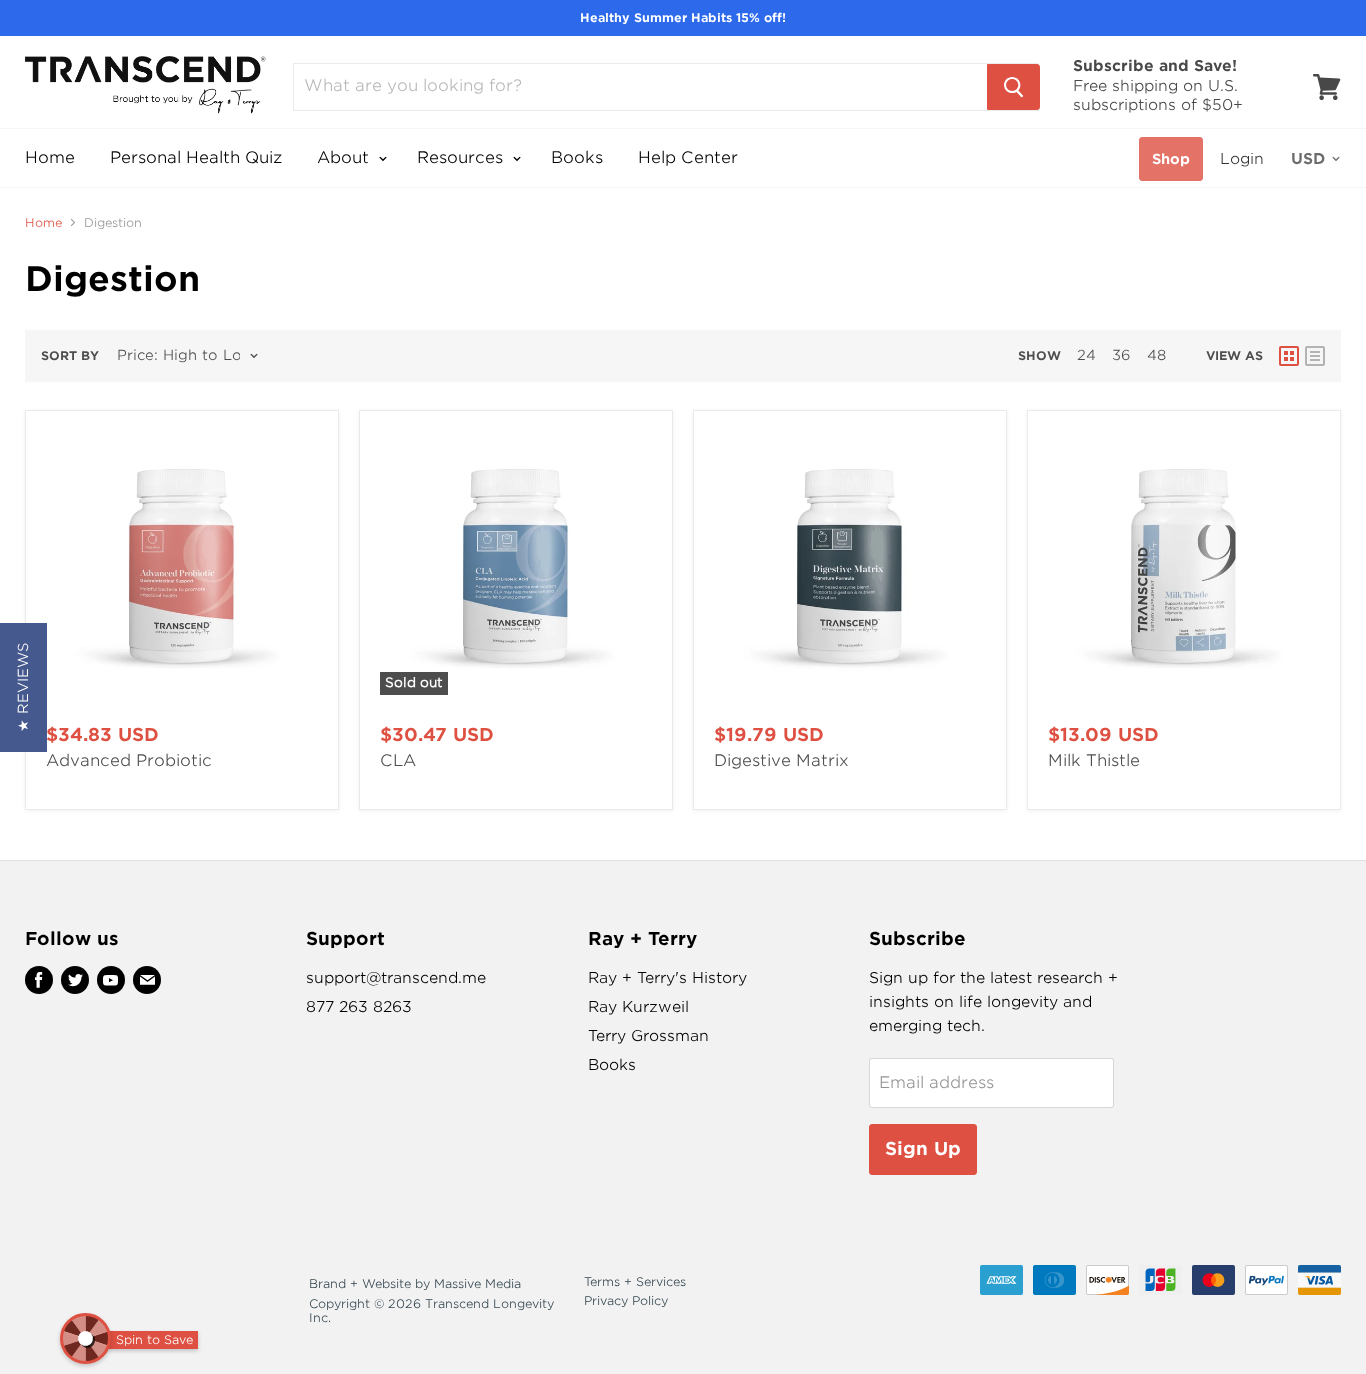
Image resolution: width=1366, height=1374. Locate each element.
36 (1121, 355)
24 (1086, 355)
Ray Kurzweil (638, 1007)
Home (50, 157)
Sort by (70, 356)
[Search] (1013, 87)
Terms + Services (635, 1281)
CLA (398, 760)
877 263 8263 (359, 1007)
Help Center (688, 157)
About (345, 157)
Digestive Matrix (781, 760)
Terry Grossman (648, 1036)
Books (577, 157)
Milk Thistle (1094, 760)
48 (1156, 355)
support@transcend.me (396, 978)
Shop (1171, 159)
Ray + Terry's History (667, 978)
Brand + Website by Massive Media (415, 1283)
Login (1242, 159)
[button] (23, 687)
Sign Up (923, 1148)
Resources (462, 157)
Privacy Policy (626, 1300)
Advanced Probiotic (129, 760)
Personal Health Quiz (196, 157)
